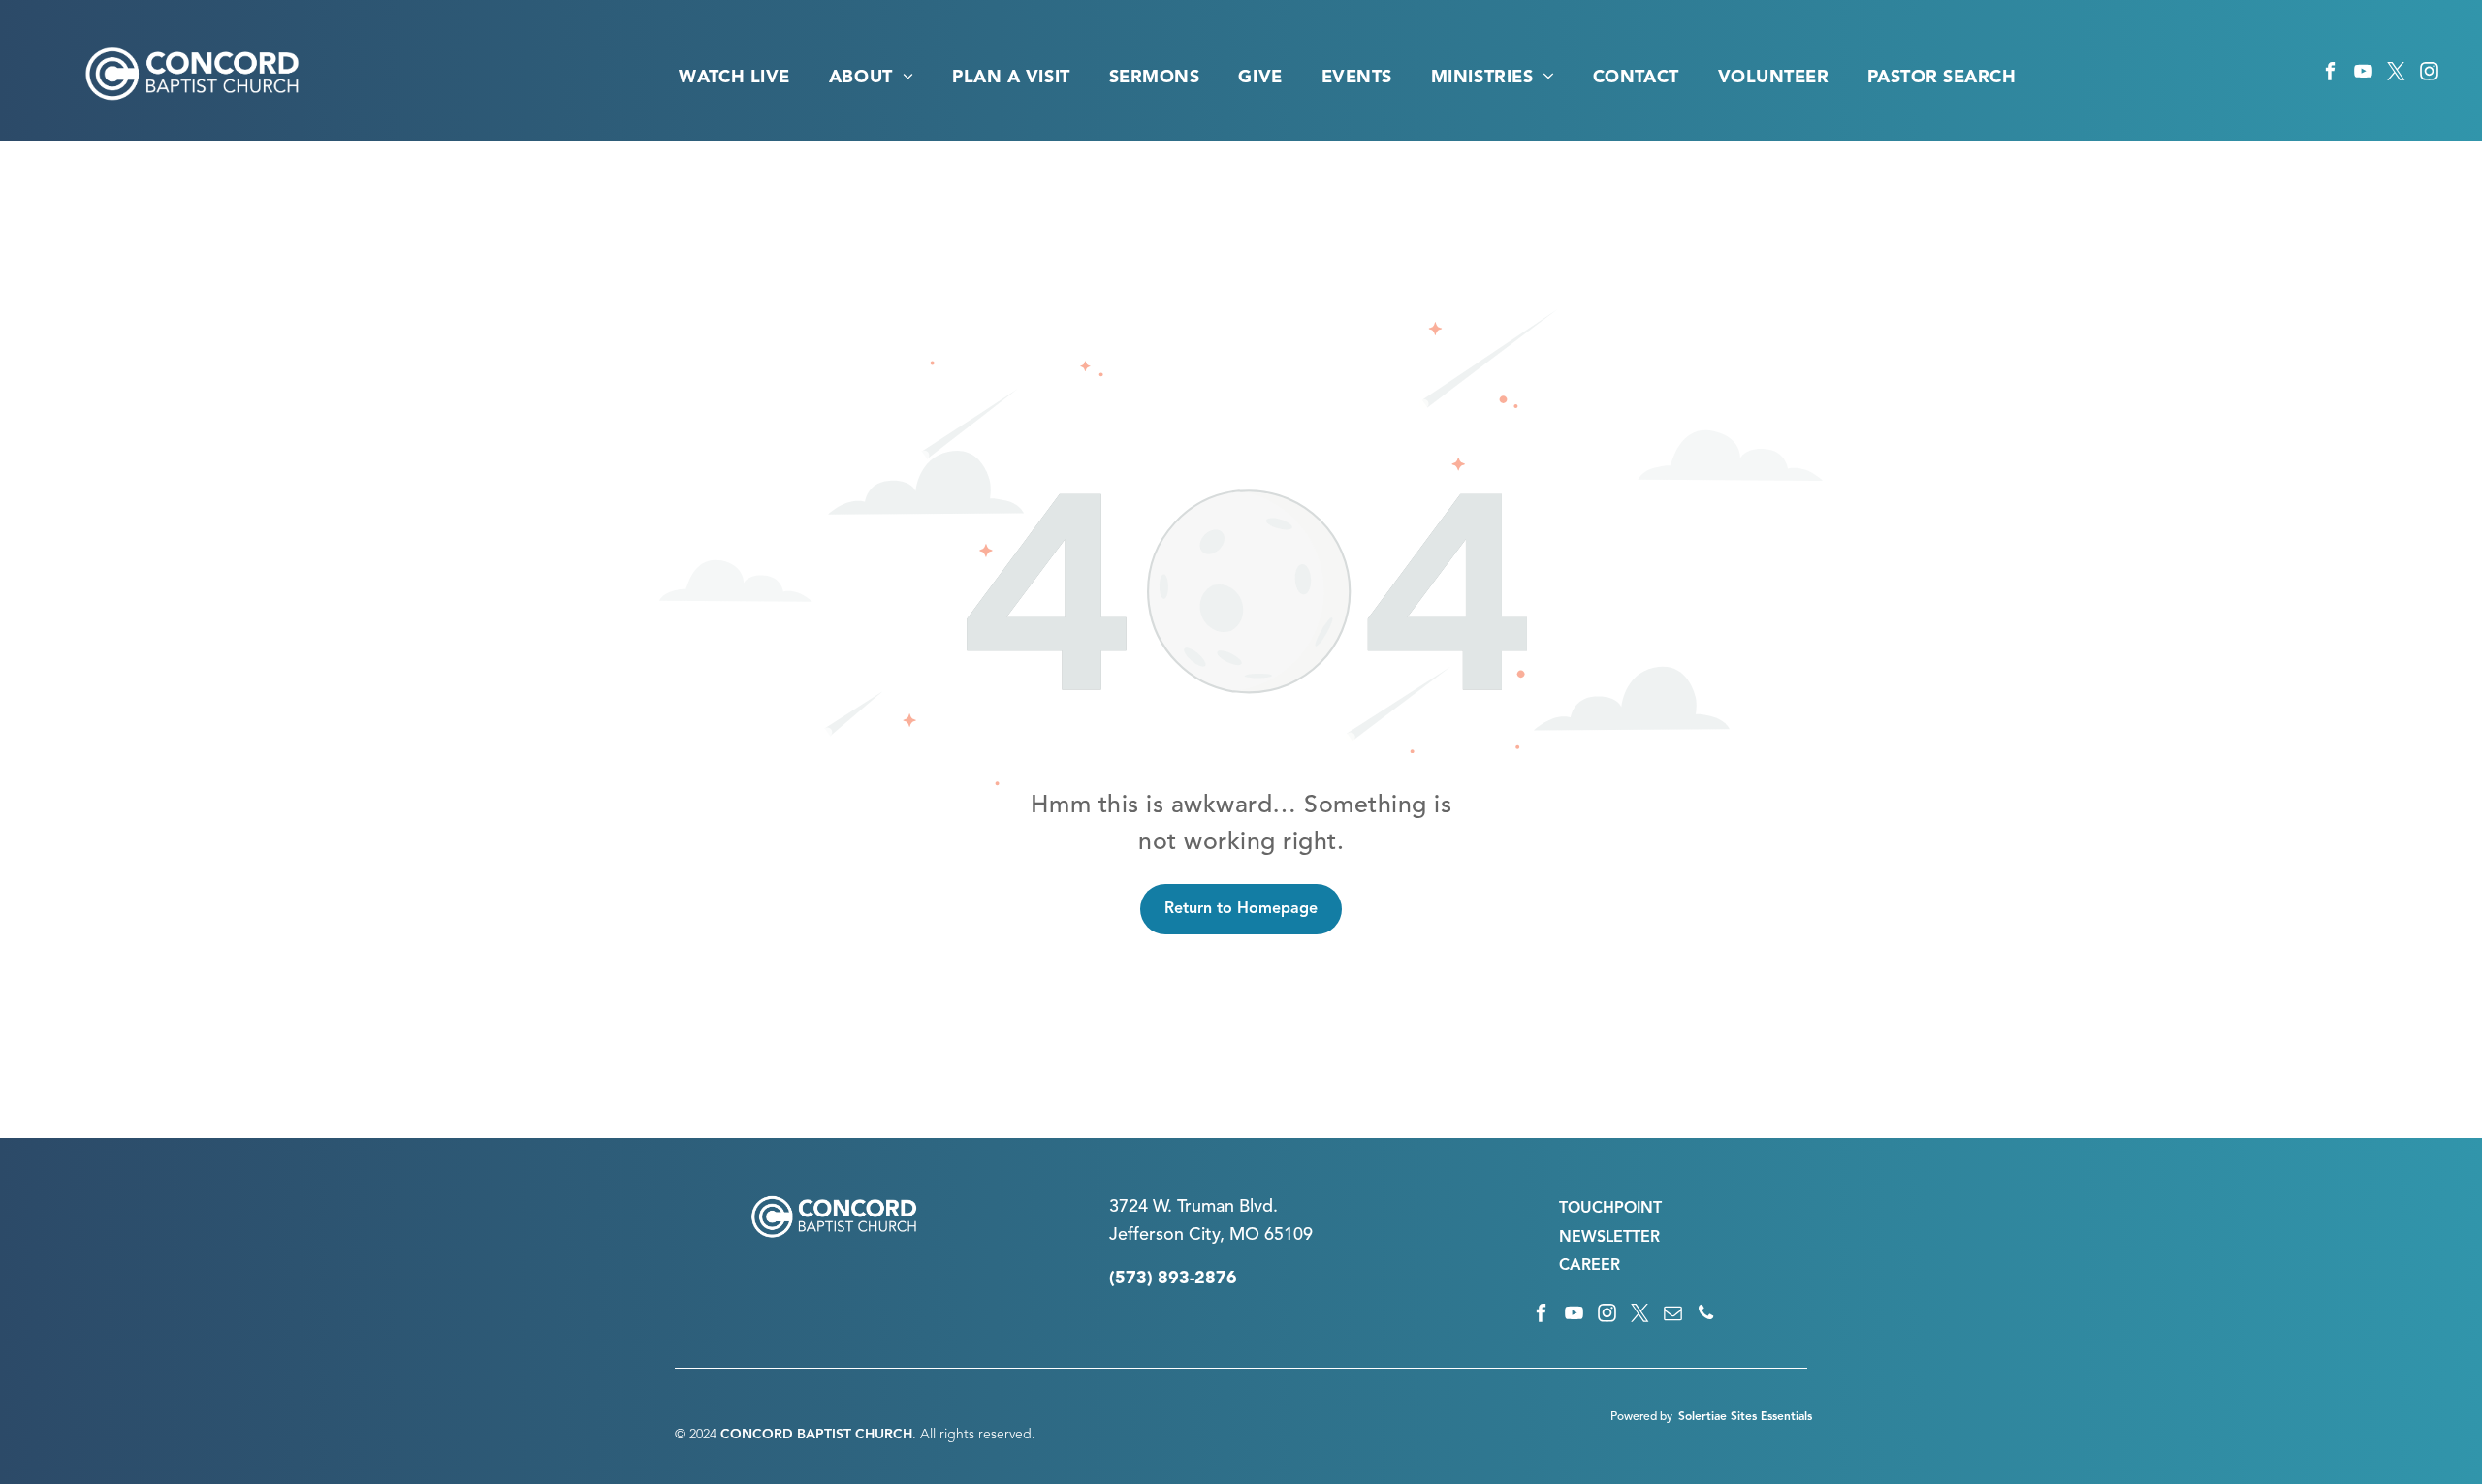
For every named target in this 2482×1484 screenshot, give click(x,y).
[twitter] (2396, 75)
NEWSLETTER (1609, 1238)
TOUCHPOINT (1610, 1209)
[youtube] (2363, 75)
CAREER (1590, 1266)
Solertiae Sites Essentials (1745, 1417)
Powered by (1641, 1417)
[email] (1673, 1315)
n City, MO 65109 (1243, 1235)
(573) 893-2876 (1173, 1279)
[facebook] (2330, 75)
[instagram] (2429, 75)
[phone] (1706, 1315)
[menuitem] (734, 78)
